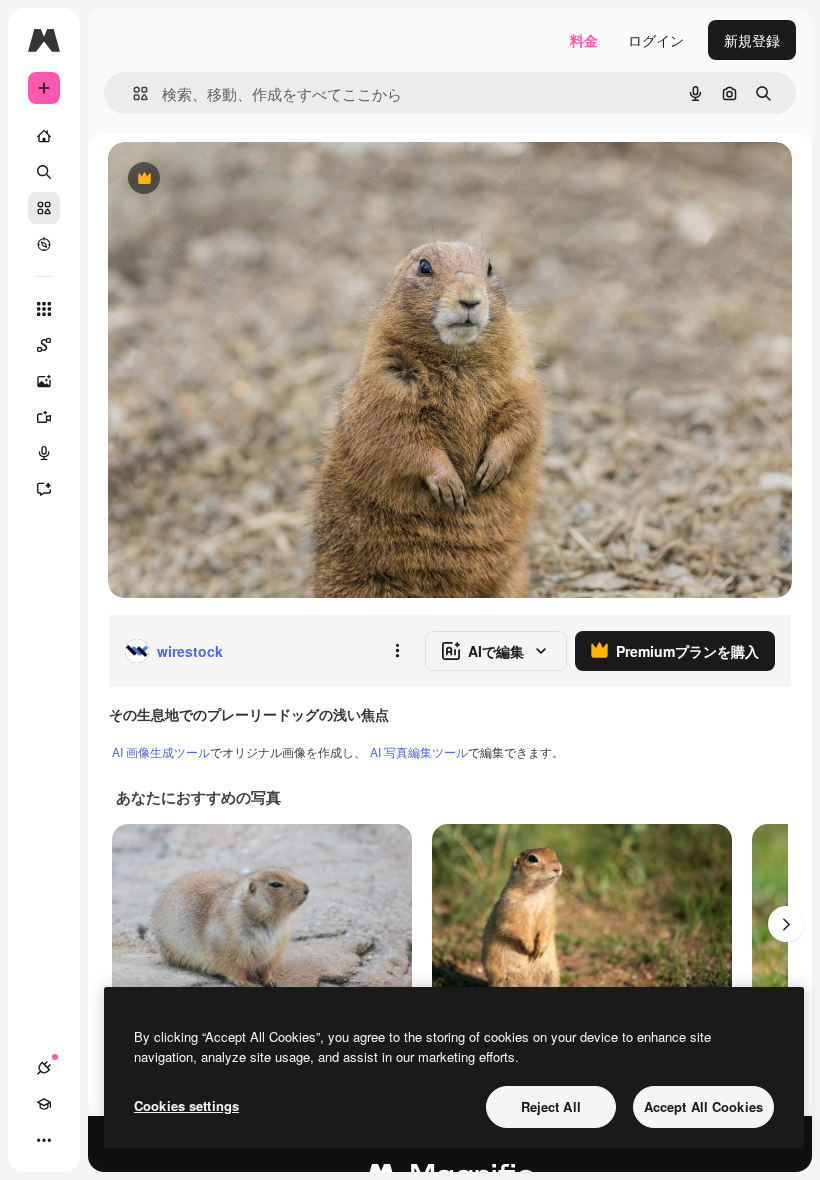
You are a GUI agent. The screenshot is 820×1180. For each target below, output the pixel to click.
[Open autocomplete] (132, 93)
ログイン (656, 40)
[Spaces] (44, 345)
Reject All (551, 1106)
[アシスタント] (44, 489)
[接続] (44, 1068)
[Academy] (44, 1104)
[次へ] (786, 924)
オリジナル (245, 179)
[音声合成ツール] (44, 453)
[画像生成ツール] (44, 381)
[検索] (44, 172)
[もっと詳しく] (44, 244)
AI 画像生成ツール (161, 751)
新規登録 (752, 40)
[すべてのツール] (44, 309)
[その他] (44, 1140)
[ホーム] (44, 136)
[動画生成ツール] (44, 417)
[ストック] (44, 208)
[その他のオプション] (397, 651)
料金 (584, 40)
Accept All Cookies (703, 1106)
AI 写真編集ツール (419, 751)
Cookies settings (186, 1105)
